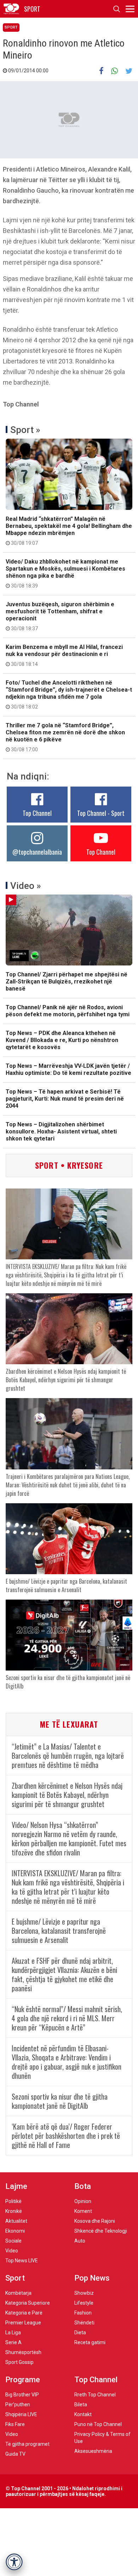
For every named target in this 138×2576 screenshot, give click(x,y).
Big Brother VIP (22, 2395)
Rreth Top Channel (95, 2395)
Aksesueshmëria (93, 2451)
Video (12, 2251)
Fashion (83, 2313)
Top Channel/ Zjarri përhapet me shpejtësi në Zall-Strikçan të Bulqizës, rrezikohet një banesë (67, 982)
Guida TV (15, 2454)
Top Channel (37, 813)
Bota (83, 2186)
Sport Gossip (19, 2362)
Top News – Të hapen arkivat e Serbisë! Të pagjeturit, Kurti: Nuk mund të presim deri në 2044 (65, 1099)
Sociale (13, 2241)
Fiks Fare (15, 2424)
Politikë (13, 2201)
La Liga (13, 2333)
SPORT (32, 9)
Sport (11, 27)
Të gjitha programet (27, 2444)
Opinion (83, 2201)
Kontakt (83, 2414)
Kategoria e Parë (24, 2313)
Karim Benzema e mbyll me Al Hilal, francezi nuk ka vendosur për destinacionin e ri (64, 655)
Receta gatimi (90, 2342)
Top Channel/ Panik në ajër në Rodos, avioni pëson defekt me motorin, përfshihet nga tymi (68, 1011)
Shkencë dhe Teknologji (101, 2231)
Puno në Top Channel (98, 2424)
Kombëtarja (18, 2293)
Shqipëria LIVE (21, 2414)
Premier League (23, 2323)
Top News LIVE (22, 2261)
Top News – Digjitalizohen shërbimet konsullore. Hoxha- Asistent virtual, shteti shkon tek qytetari (61, 1131)
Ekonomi (15, 2231)
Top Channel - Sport (101, 813)
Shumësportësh (23, 2352)
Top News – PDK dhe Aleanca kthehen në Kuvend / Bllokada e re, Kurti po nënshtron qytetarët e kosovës (62, 1040)
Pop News (92, 2278)
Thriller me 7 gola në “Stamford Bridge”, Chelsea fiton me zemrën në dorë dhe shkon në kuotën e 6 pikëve (65, 737)
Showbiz (84, 2293)
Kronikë (14, 2211)
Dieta (80, 2333)
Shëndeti (84, 2323)
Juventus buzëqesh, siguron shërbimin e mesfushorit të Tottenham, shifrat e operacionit (60, 616)
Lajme (16, 2186)
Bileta (81, 2405)
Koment (83, 2211)
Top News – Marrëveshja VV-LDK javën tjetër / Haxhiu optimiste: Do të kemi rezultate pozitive (68, 1069)
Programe (23, 2380)
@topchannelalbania (37, 852)
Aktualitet (16, 2221)
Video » (26, 886)
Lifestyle (84, 2303)
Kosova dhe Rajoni (95, 2221)
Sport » (25, 430)
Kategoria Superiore (28, 2303)
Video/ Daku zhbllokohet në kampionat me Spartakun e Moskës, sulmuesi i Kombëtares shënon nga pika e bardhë (65, 573)
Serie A (13, 2342)
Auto (80, 2241)
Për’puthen (18, 2405)
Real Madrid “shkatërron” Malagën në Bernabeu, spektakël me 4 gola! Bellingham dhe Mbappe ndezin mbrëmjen (69, 531)
